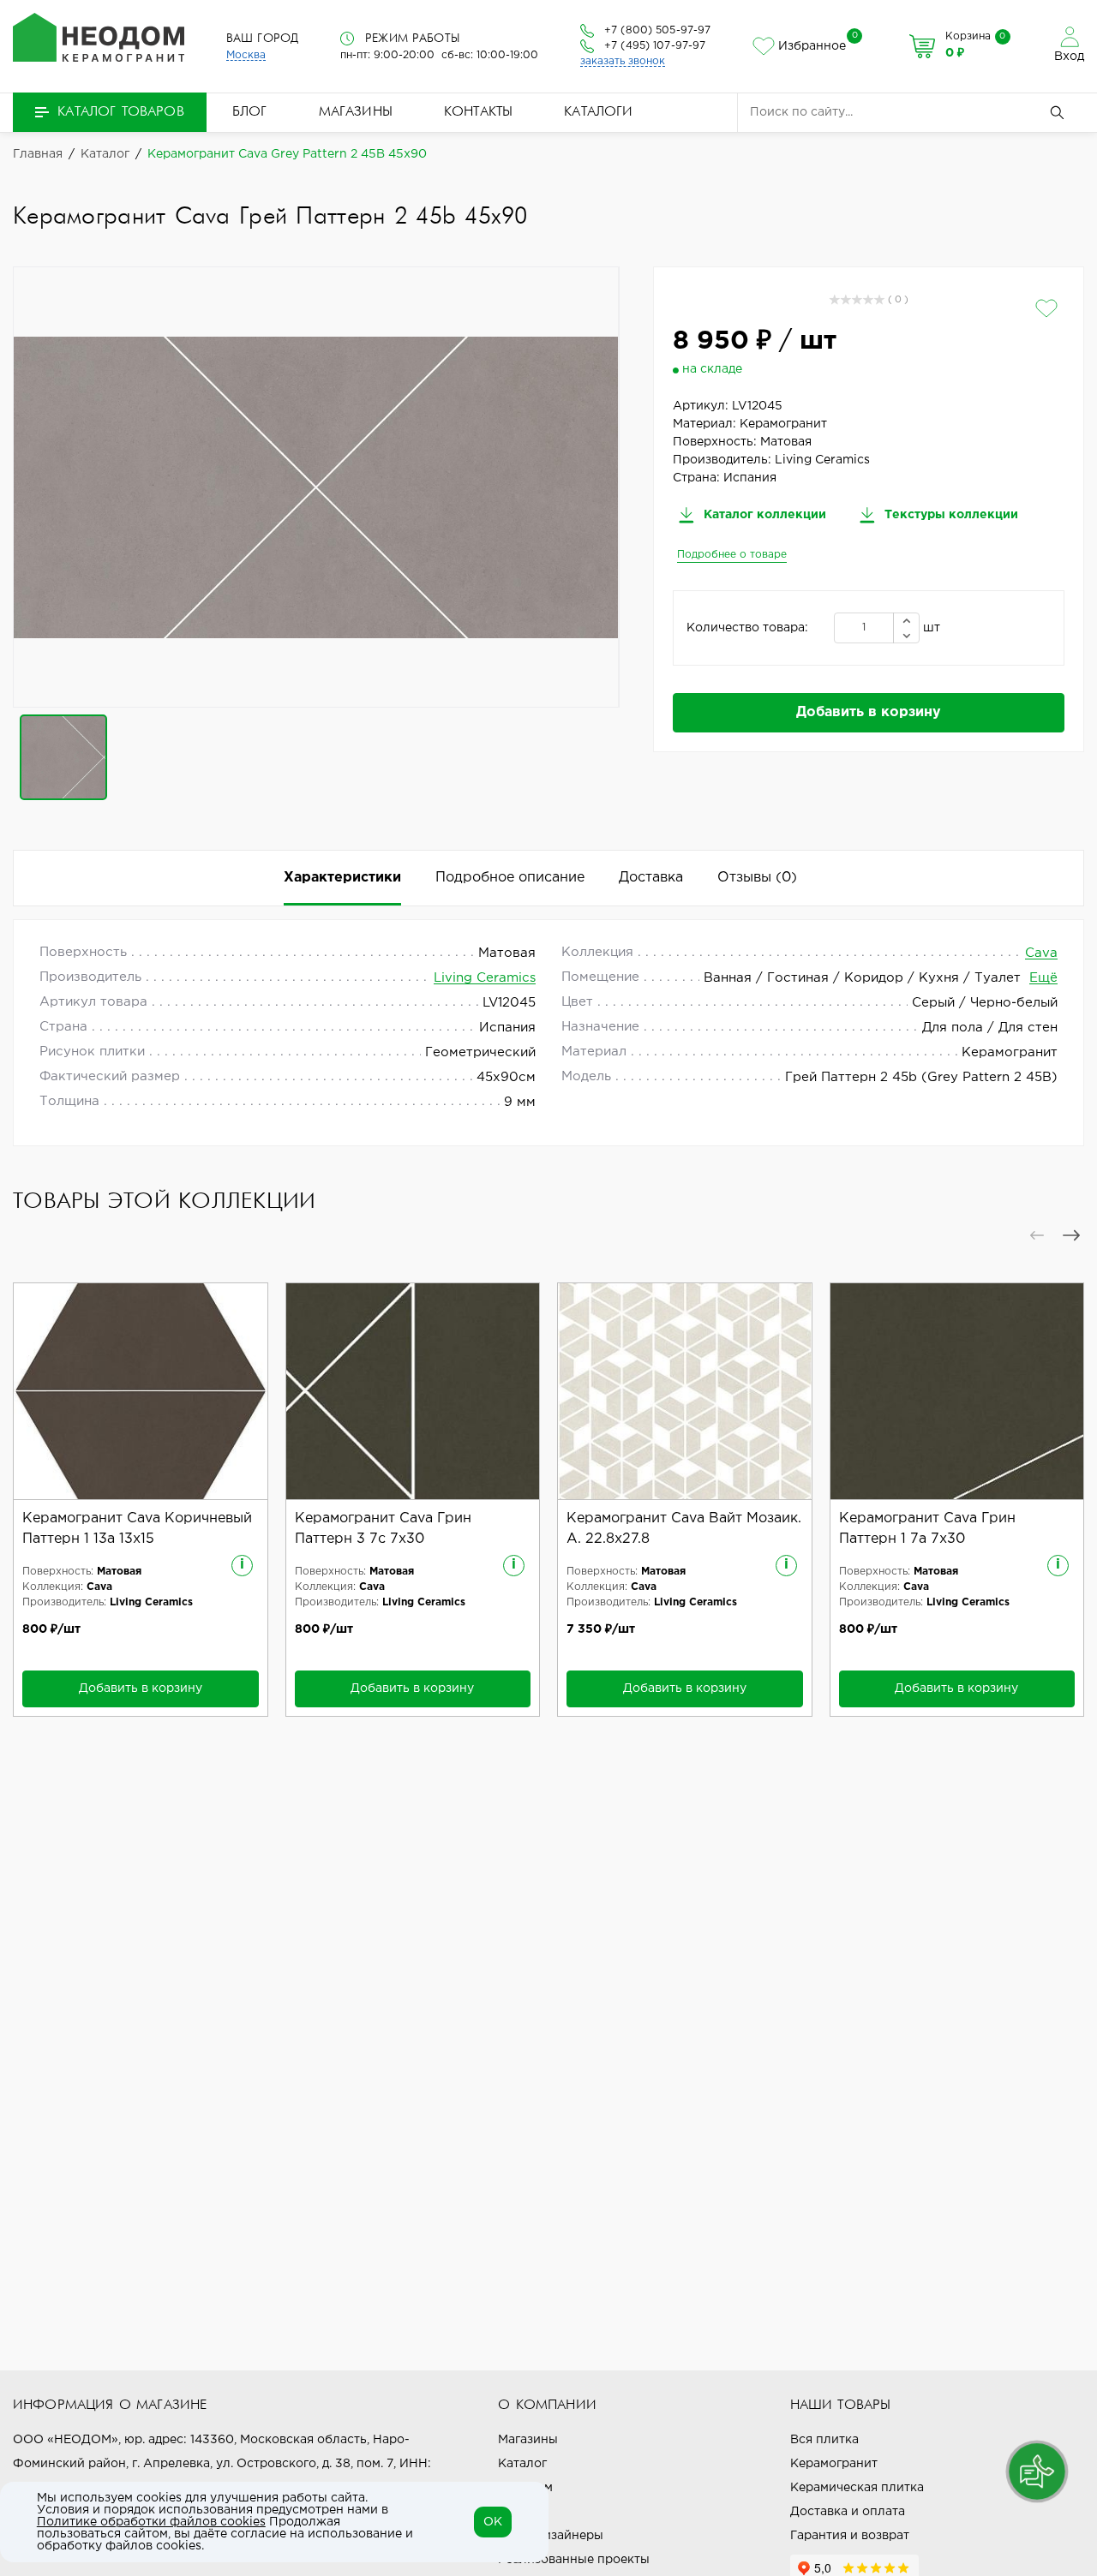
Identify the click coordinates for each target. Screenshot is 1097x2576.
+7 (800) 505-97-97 (657, 30)
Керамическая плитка (857, 2488)
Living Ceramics (485, 978)
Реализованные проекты (574, 2560)
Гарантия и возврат (850, 2536)
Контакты (478, 112)
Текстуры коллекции (950, 515)
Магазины (356, 112)
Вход (1069, 57)
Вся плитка (824, 2440)
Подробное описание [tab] (510, 878)
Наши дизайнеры (551, 2536)
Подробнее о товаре (732, 555)
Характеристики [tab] (342, 878)
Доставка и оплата (848, 2512)
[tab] (757, 878)
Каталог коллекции (763, 515)
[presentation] (1037, 1235)
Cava (1041, 953)
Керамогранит (834, 2464)
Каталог (522, 2464)
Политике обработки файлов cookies (151, 2522)
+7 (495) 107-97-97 (655, 46)
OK (493, 2522)
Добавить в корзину (869, 712)
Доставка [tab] (651, 878)
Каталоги (598, 112)
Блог (250, 112)
